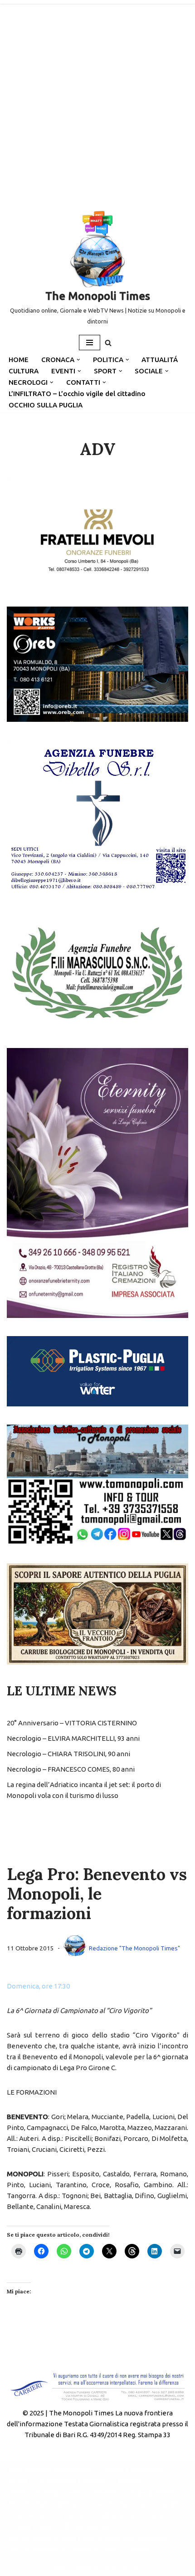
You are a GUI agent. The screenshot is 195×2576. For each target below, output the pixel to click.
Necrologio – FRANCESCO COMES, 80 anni (71, 1769)
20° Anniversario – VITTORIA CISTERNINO (72, 1723)
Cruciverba (26, 2515)
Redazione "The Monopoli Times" (134, 1948)
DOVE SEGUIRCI (90, 2526)
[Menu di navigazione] (90, 343)
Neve (59, 2567)
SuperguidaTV (152, 2492)
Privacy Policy (30, 2526)
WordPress (128, 2567)
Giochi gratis (161, 2504)
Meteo (106, 2492)
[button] (78, 360)
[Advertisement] (97, 102)
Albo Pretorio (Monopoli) (49, 2470)
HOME (19, 360)
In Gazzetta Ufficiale (72, 2481)
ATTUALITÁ (160, 360)
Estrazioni (163, 2515)
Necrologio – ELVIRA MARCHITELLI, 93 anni (73, 1738)
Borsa (18, 2481)
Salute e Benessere (134, 2470)
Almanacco (118, 2515)
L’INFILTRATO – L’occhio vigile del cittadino (77, 394)
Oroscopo (72, 2515)
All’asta (129, 2481)
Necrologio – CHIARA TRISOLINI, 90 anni (68, 1754)
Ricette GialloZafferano (47, 2504)
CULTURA (24, 371)
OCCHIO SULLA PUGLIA (46, 405)
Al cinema (113, 2504)
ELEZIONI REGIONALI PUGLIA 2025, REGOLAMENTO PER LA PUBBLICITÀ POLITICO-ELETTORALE (92, 2543)
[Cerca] (108, 343)
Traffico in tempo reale (46, 2492)
